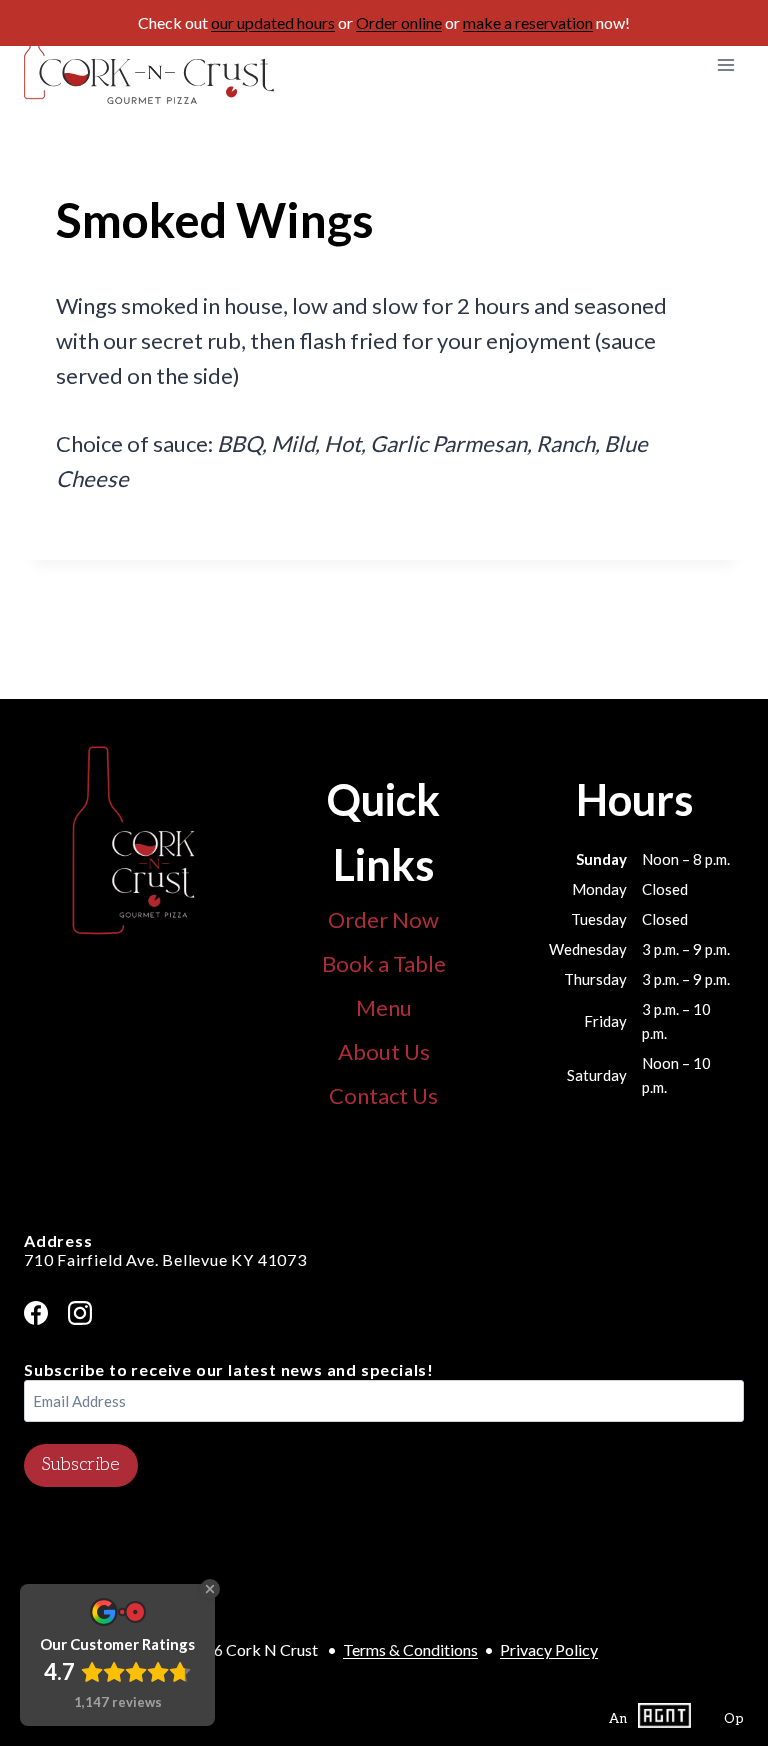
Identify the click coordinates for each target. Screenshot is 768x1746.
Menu (384, 1007)
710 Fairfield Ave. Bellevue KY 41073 (165, 1259)
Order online (399, 22)
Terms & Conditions (410, 1649)
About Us (384, 1051)
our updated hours (273, 22)
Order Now (383, 919)
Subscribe (81, 1464)
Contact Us (383, 1095)
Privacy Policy (549, 1649)
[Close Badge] (210, 1589)
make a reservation (528, 22)
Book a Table (384, 963)
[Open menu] (725, 64)
